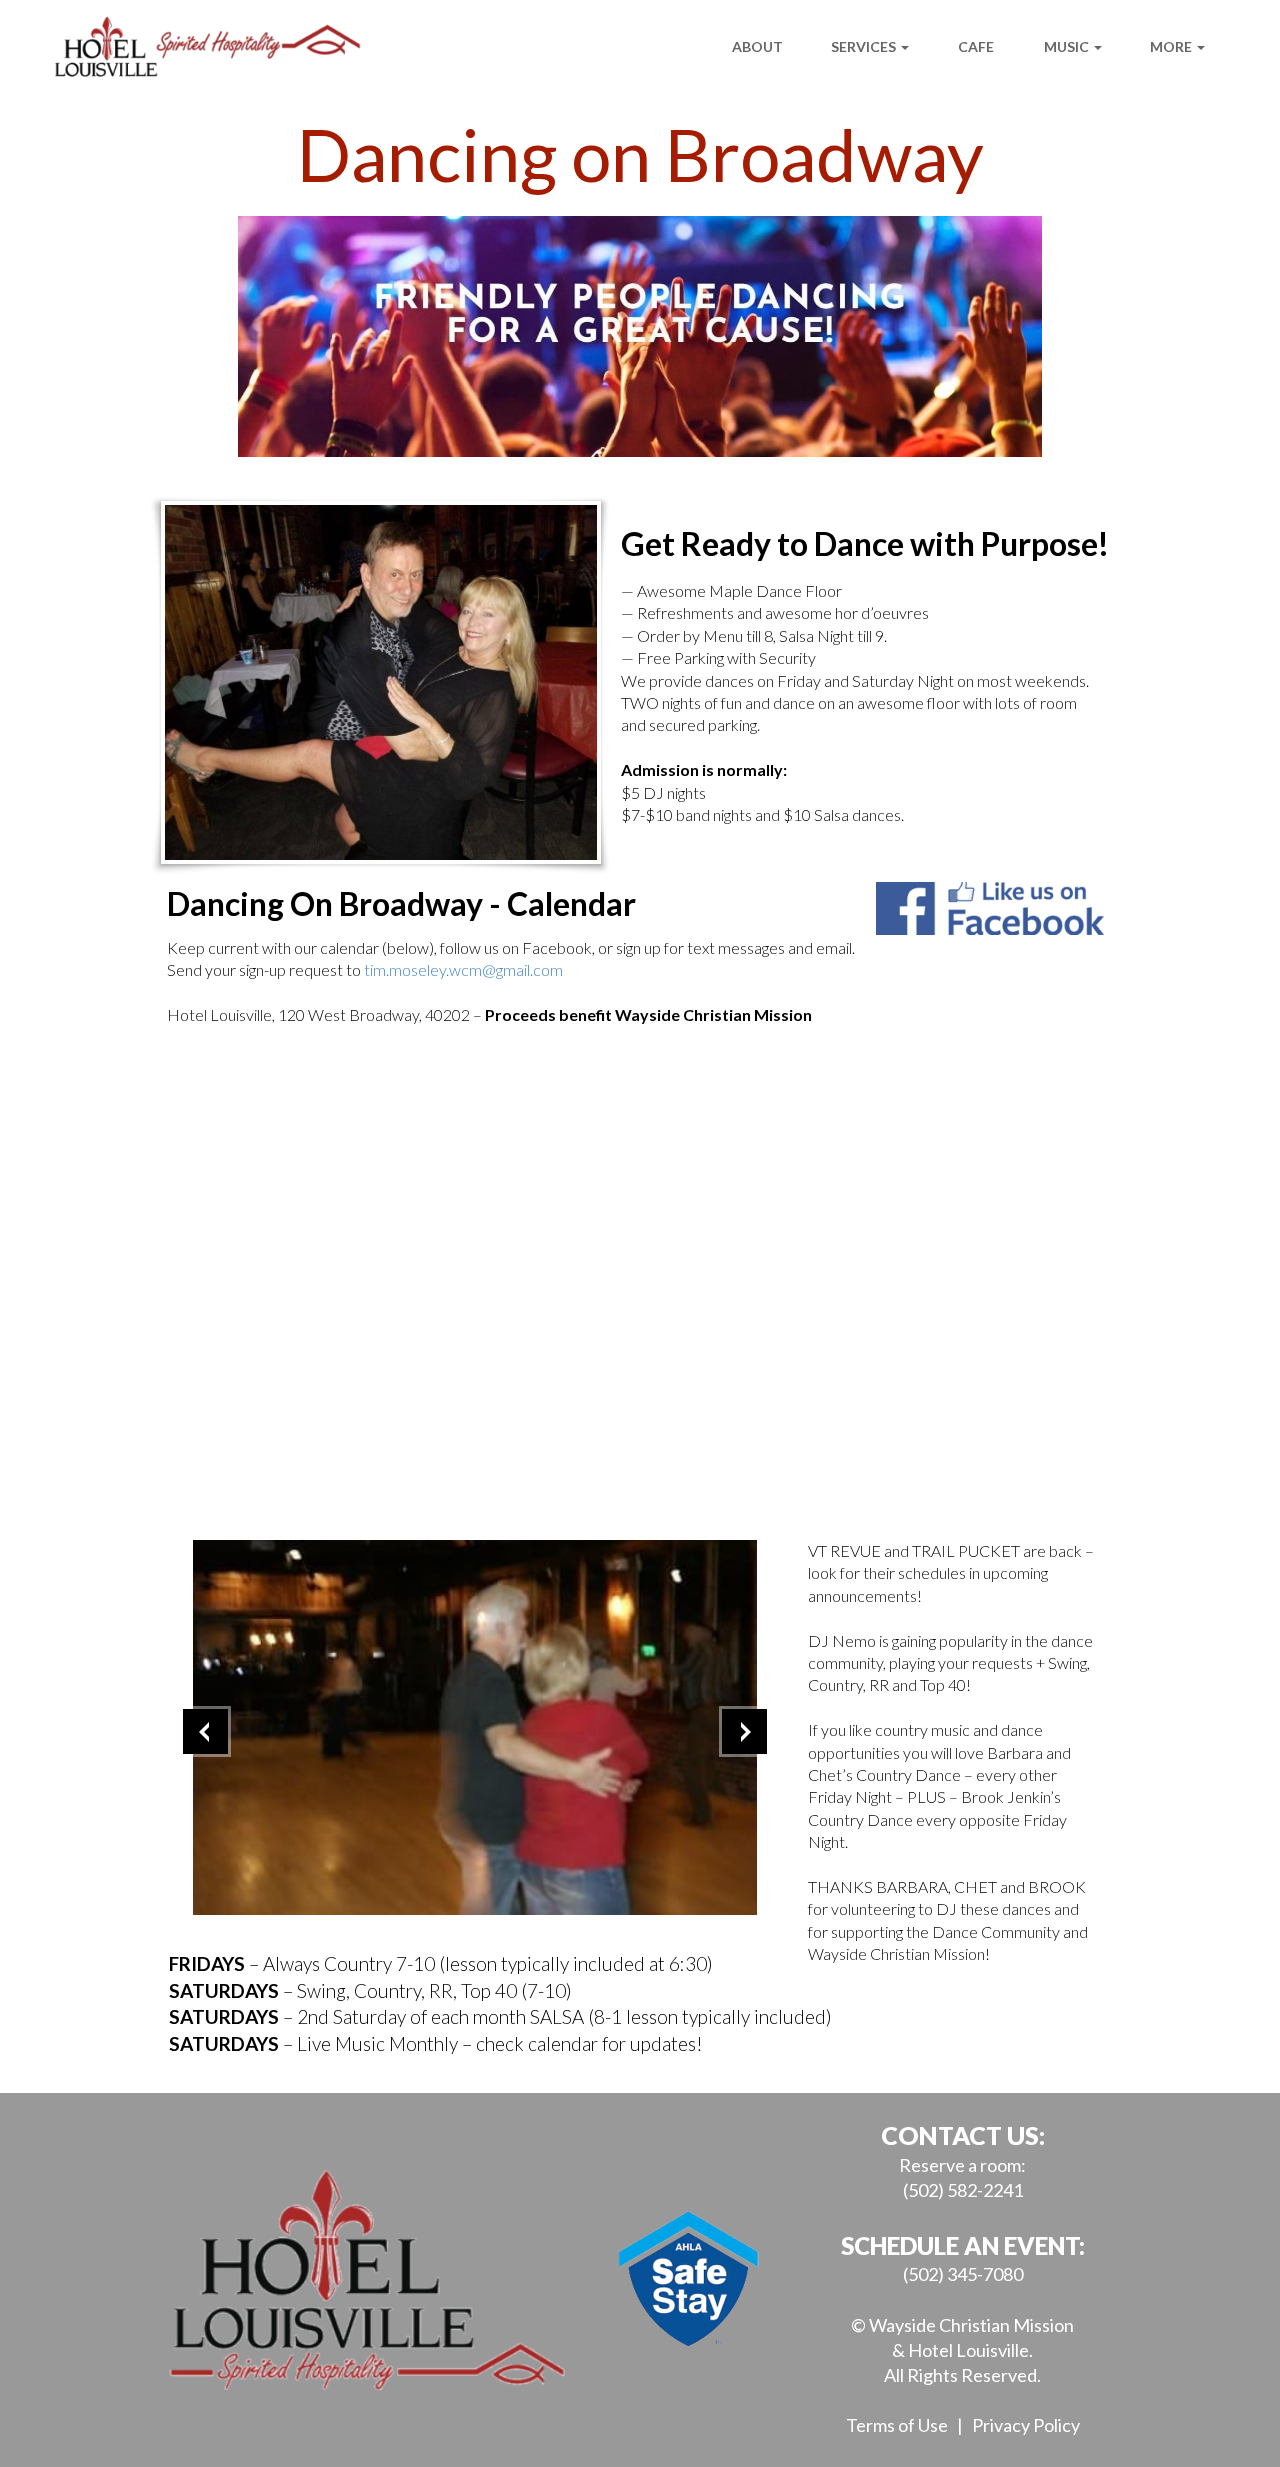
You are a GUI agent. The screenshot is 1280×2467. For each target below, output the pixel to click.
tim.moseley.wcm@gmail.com (463, 969)
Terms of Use (897, 2425)
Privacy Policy (1026, 2425)
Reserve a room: (962, 2165)
